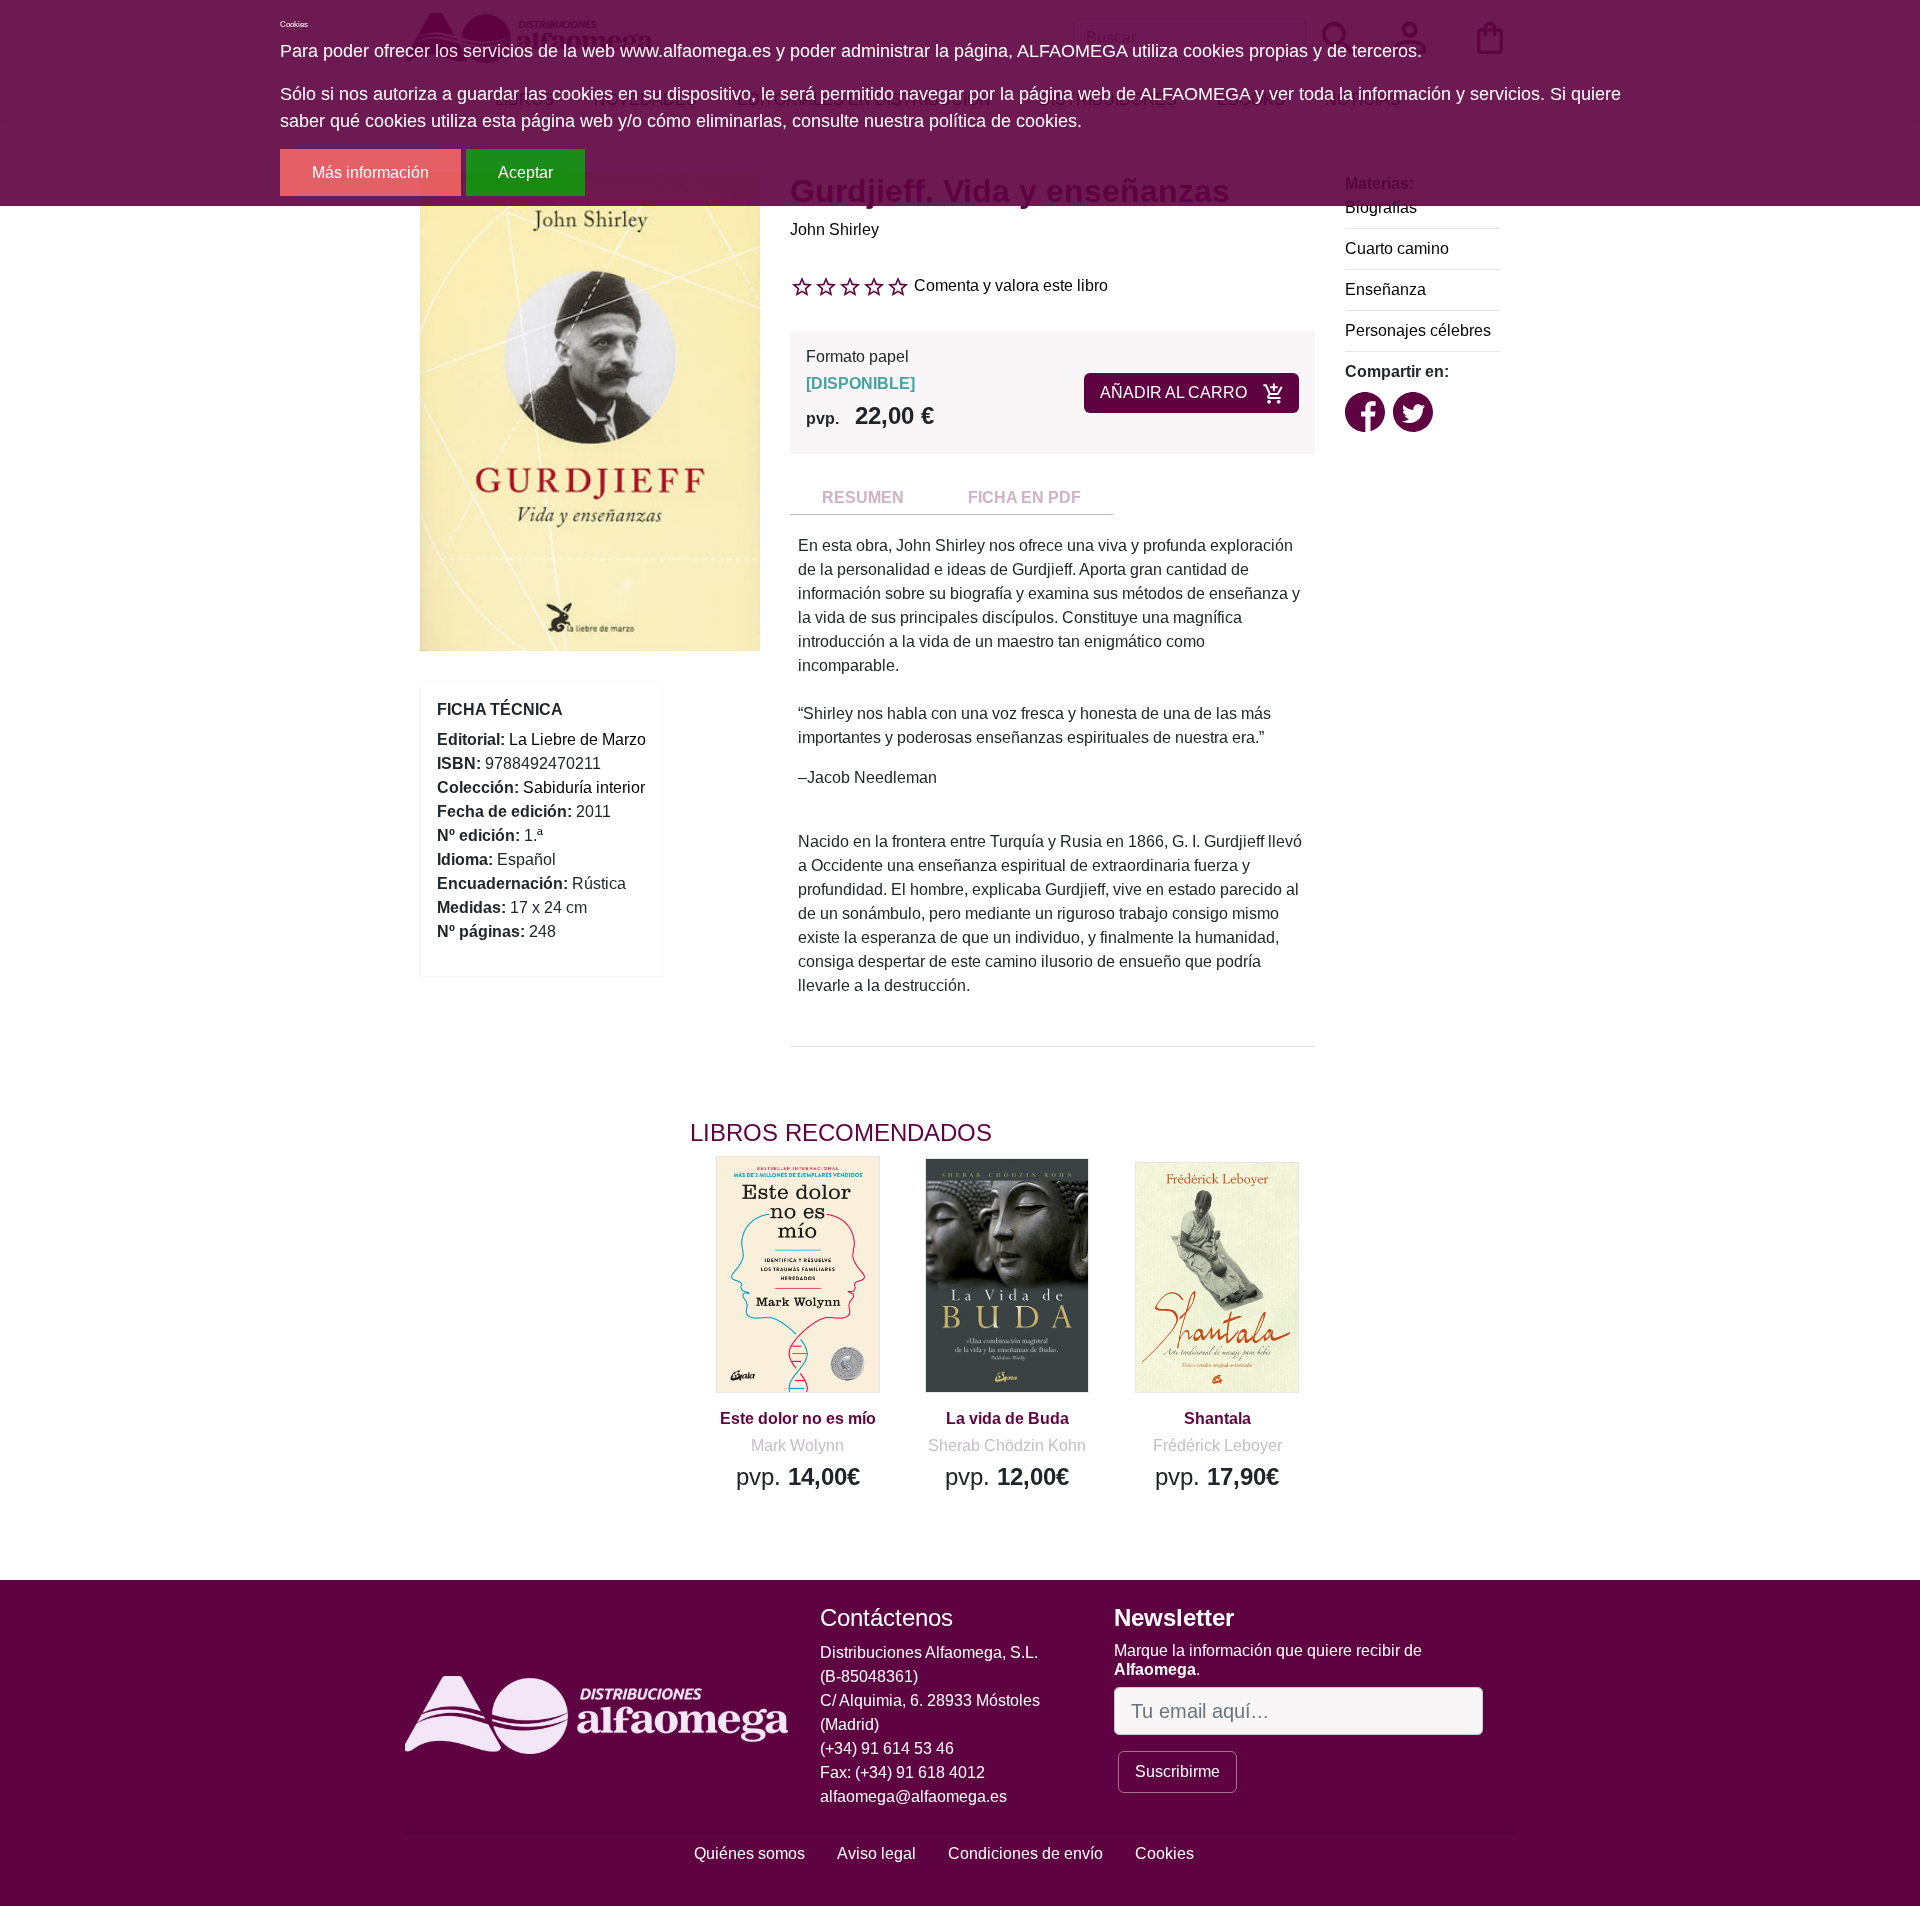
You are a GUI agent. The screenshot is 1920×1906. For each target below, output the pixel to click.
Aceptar (525, 172)
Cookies (1164, 1853)
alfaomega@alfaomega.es (913, 1796)
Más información (370, 172)
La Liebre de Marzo (577, 739)
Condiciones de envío (1025, 1853)
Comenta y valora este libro (1011, 285)
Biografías (1381, 207)
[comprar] (813, 1200)
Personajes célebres (1418, 330)
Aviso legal (876, 1853)
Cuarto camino (1397, 248)
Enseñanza (1385, 289)
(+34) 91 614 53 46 (887, 1748)
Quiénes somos (749, 1853)
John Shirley (834, 229)
